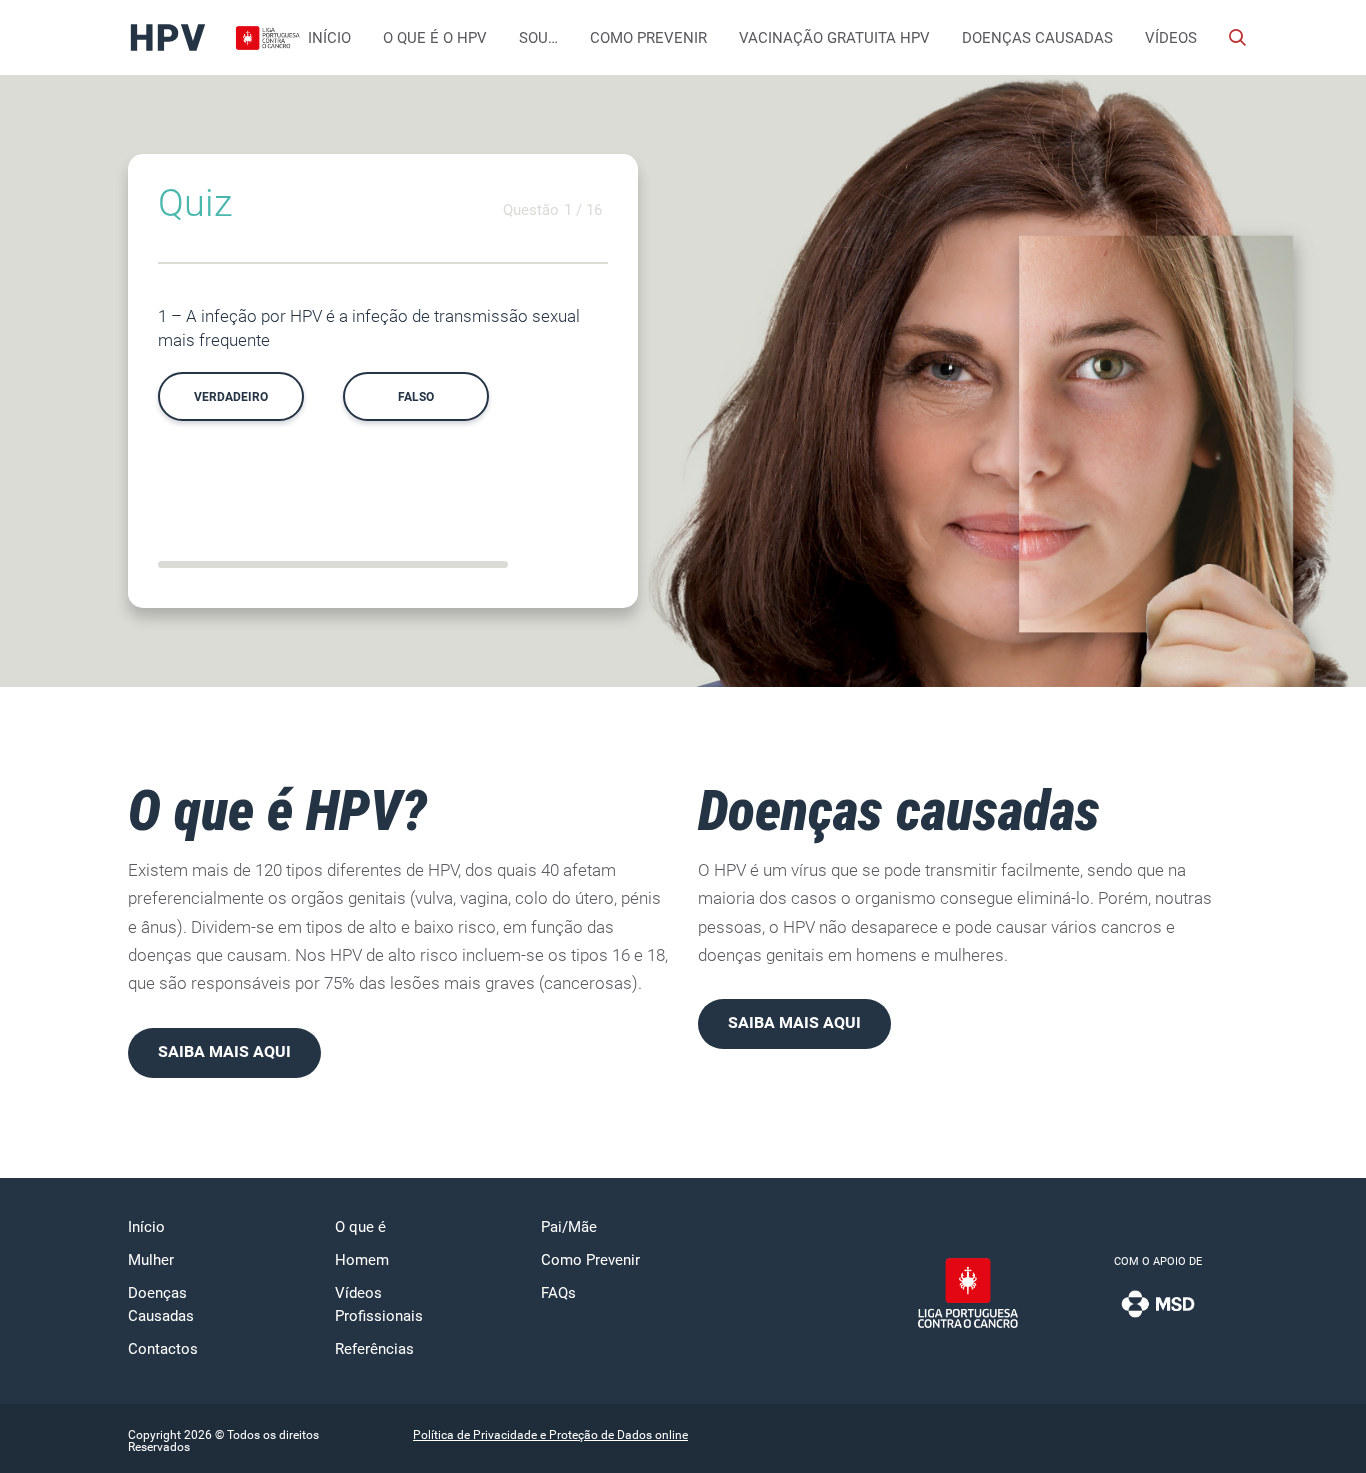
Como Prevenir (648, 38)
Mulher (151, 1260)
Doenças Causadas (1037, 38)
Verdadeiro (231, 397)
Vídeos (1171, 38)
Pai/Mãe (569, 1227)
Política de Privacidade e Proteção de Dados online (550, 1435)
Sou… (538, 38)
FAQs (558, 1293)
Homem (362, 1260)
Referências (374, 1349)
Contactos (163, 1349)
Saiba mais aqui (224, 1051)
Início (329, 38)
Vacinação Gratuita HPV (834, 38)
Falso (416, 397)
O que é (360, 1227)
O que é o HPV (435, 38)
